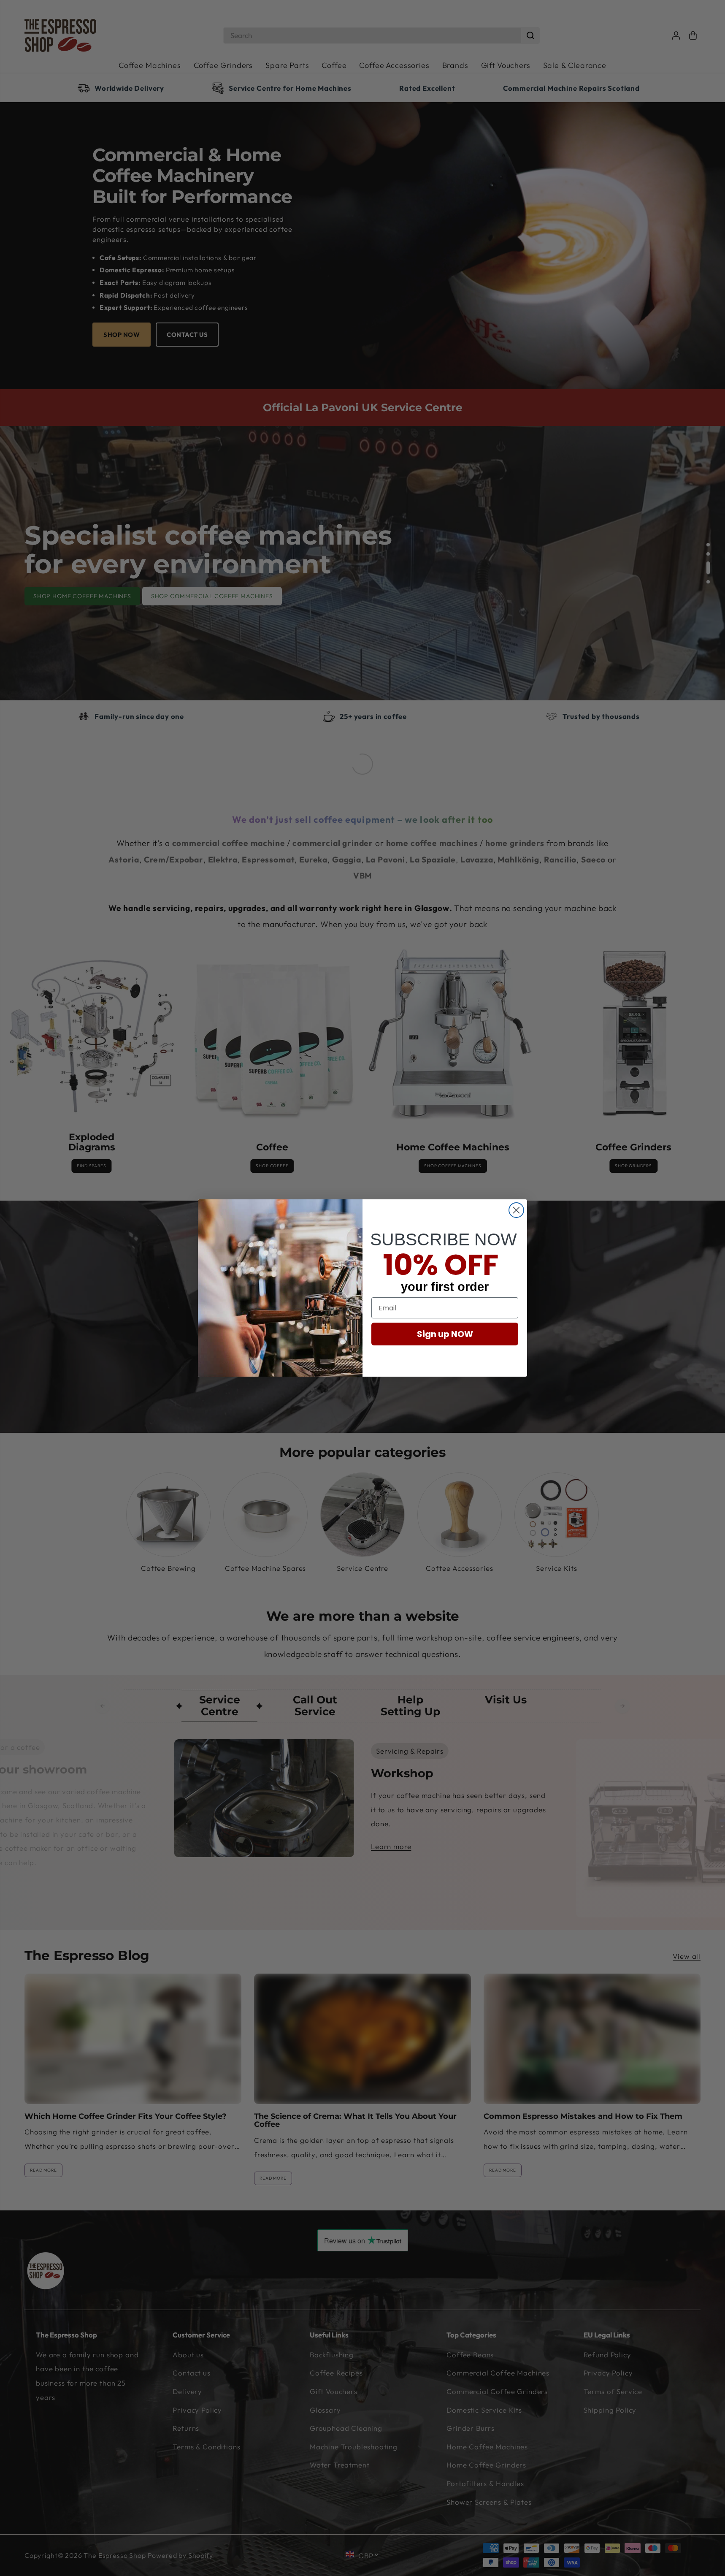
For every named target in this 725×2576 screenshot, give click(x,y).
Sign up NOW (445, 1334)
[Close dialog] (516, 1210)
